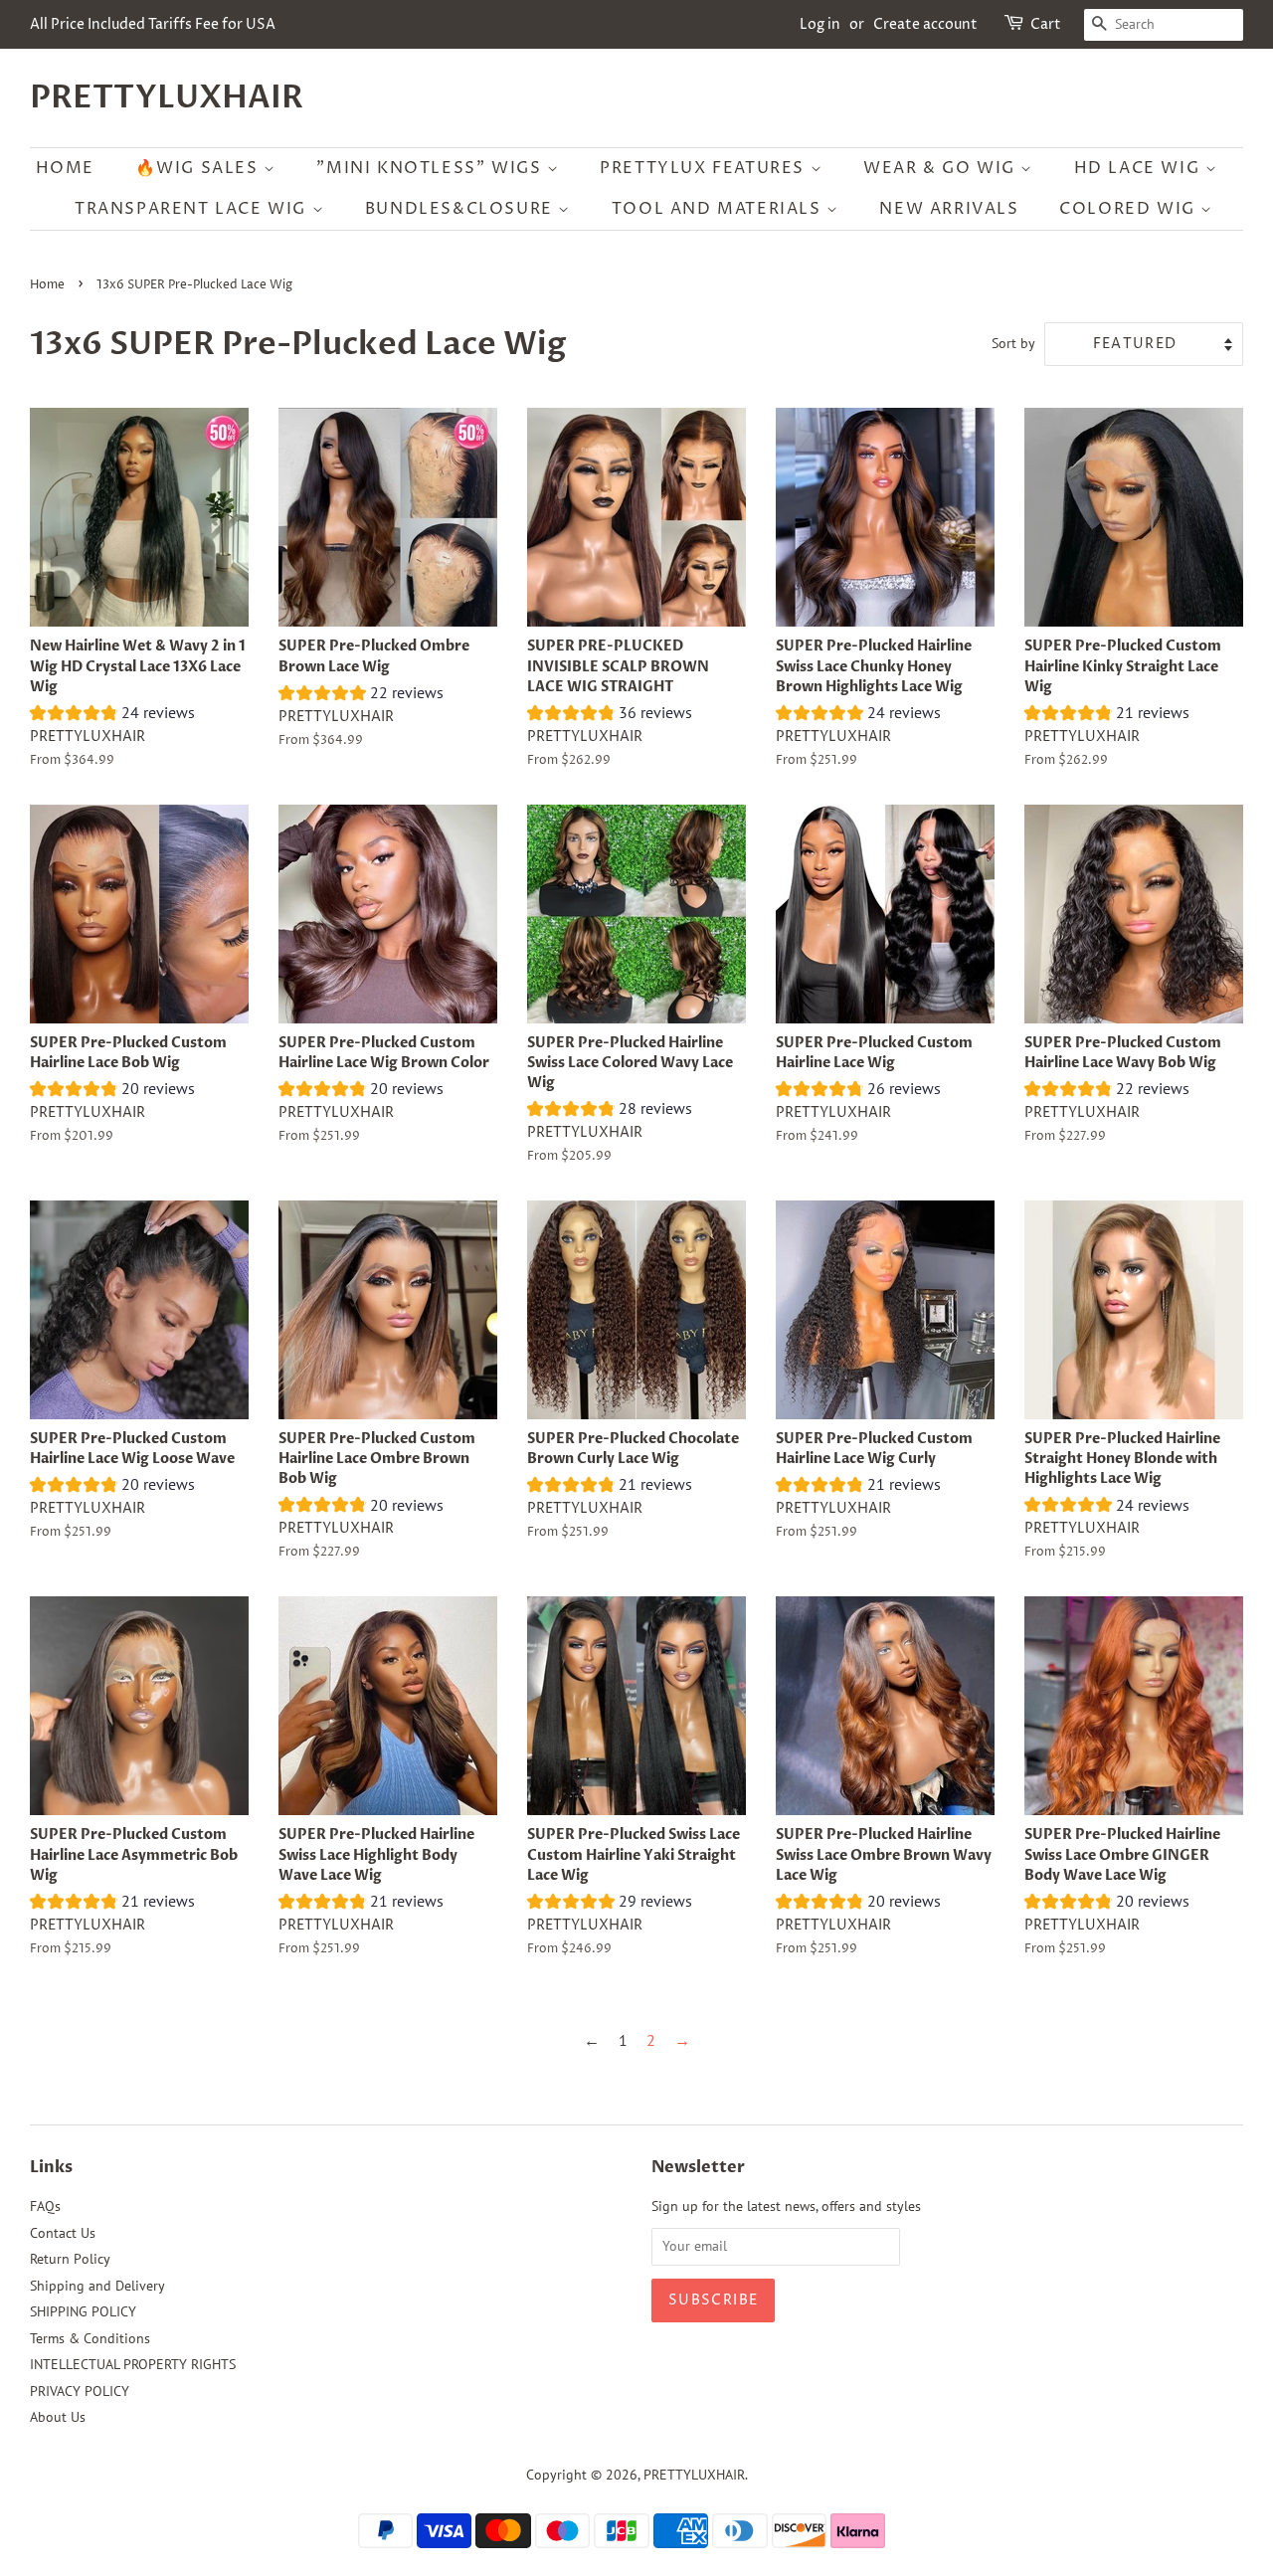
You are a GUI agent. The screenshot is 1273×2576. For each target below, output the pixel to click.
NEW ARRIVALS (949, 209)
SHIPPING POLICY (83, 2311)
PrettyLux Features (705, 168)
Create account (925, 24)
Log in (820, 24)
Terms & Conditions (90, 2338)
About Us (58, 2417)
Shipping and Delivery (97, 2286)
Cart (1046, 24)
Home (65, 168)
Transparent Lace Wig (193, 209)
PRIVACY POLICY (80, 2391)
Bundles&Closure (462, 209)
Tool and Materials (719, 209)
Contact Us (63, 2233)
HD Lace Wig (1140, 168)
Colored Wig (1130, 209)
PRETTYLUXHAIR (167, 97)
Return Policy (70, 2259)
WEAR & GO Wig (942, 168)
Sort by (1013, 343)
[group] (112, 715)
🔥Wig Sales (200, 168)
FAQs (45, 2206)
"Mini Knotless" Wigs (432, 168)
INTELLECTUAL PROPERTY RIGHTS (133, 2364)
